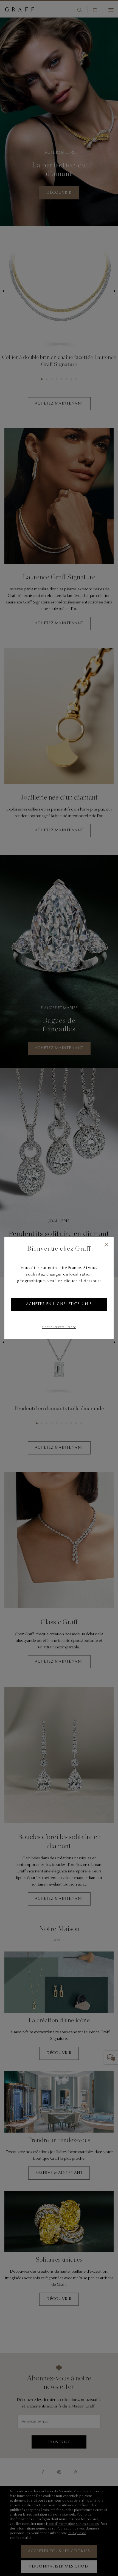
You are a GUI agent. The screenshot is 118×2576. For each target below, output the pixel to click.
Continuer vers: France (59, 1327)
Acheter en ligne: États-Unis (59, 1304)
